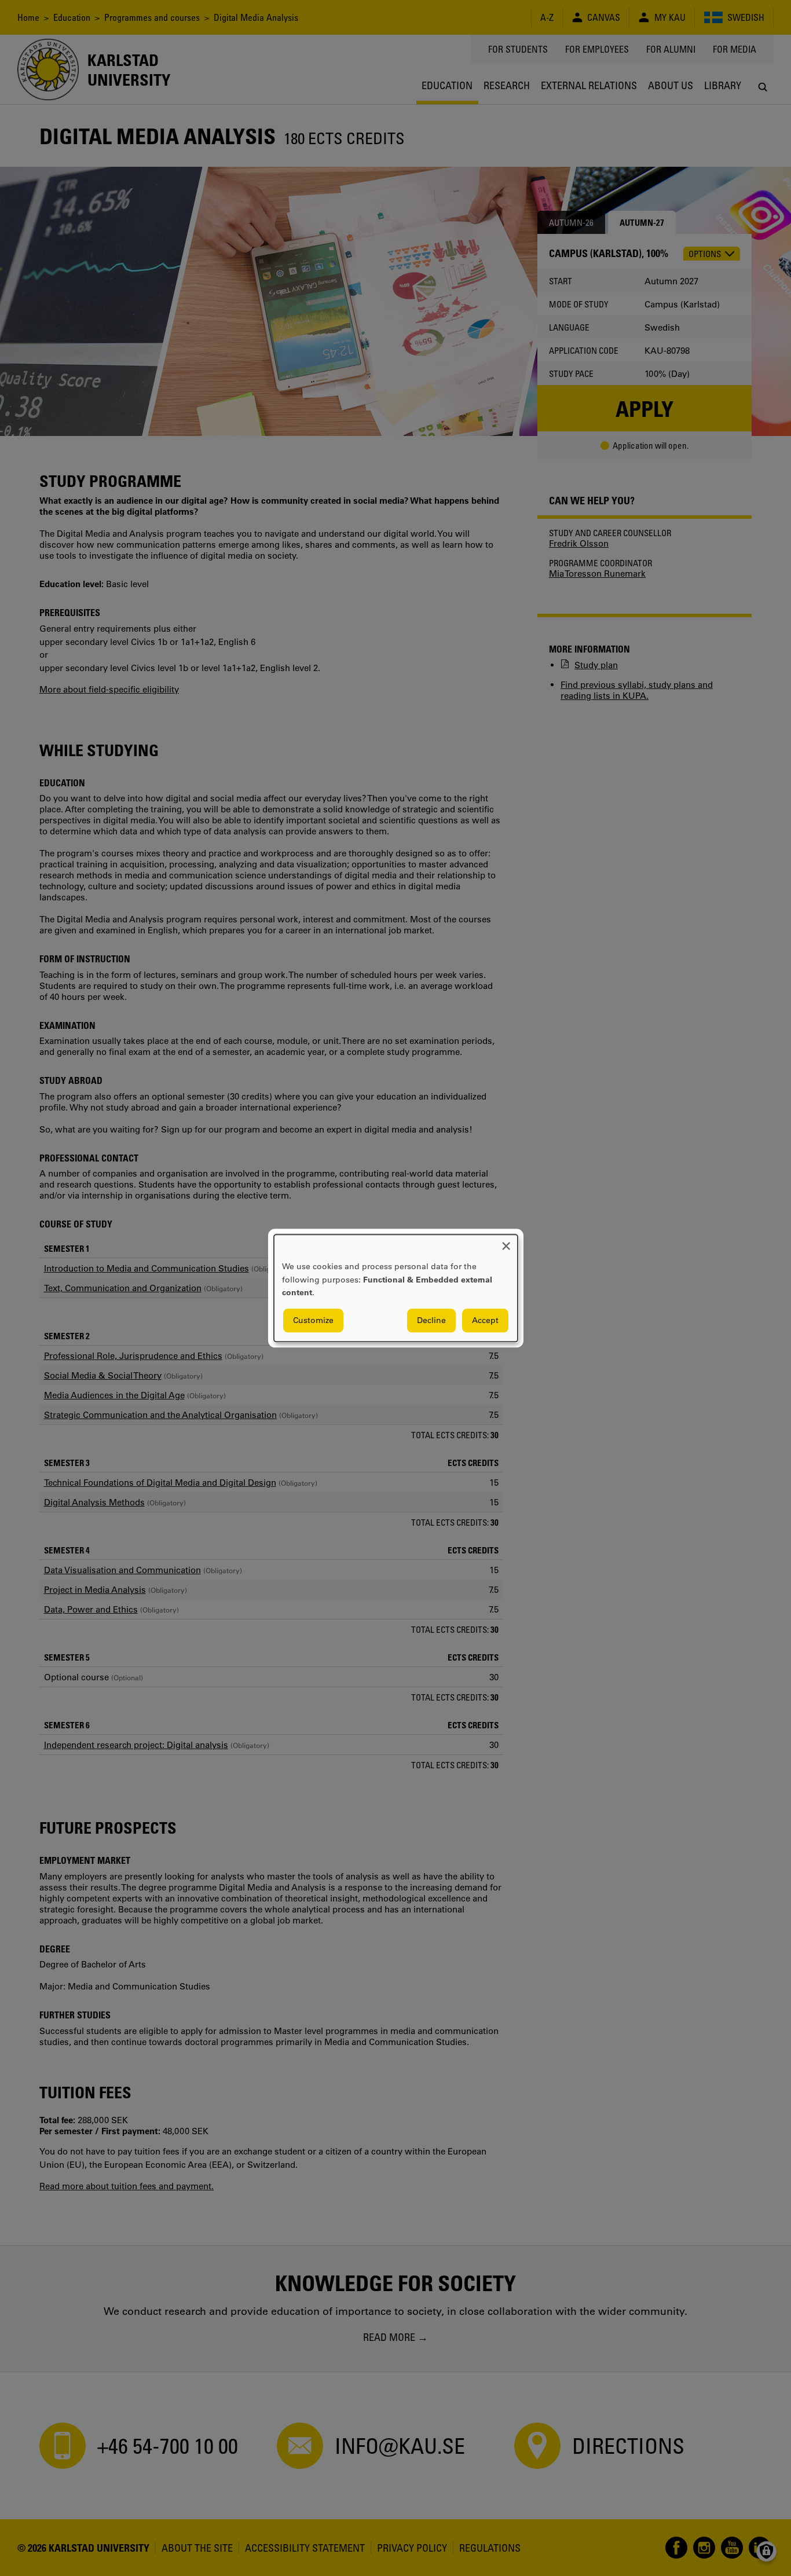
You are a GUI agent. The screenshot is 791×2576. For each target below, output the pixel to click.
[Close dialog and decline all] (506, 1242)
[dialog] (396, 1288)
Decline (431, 1320)
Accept (485, 1320)
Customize (313, 1320)
